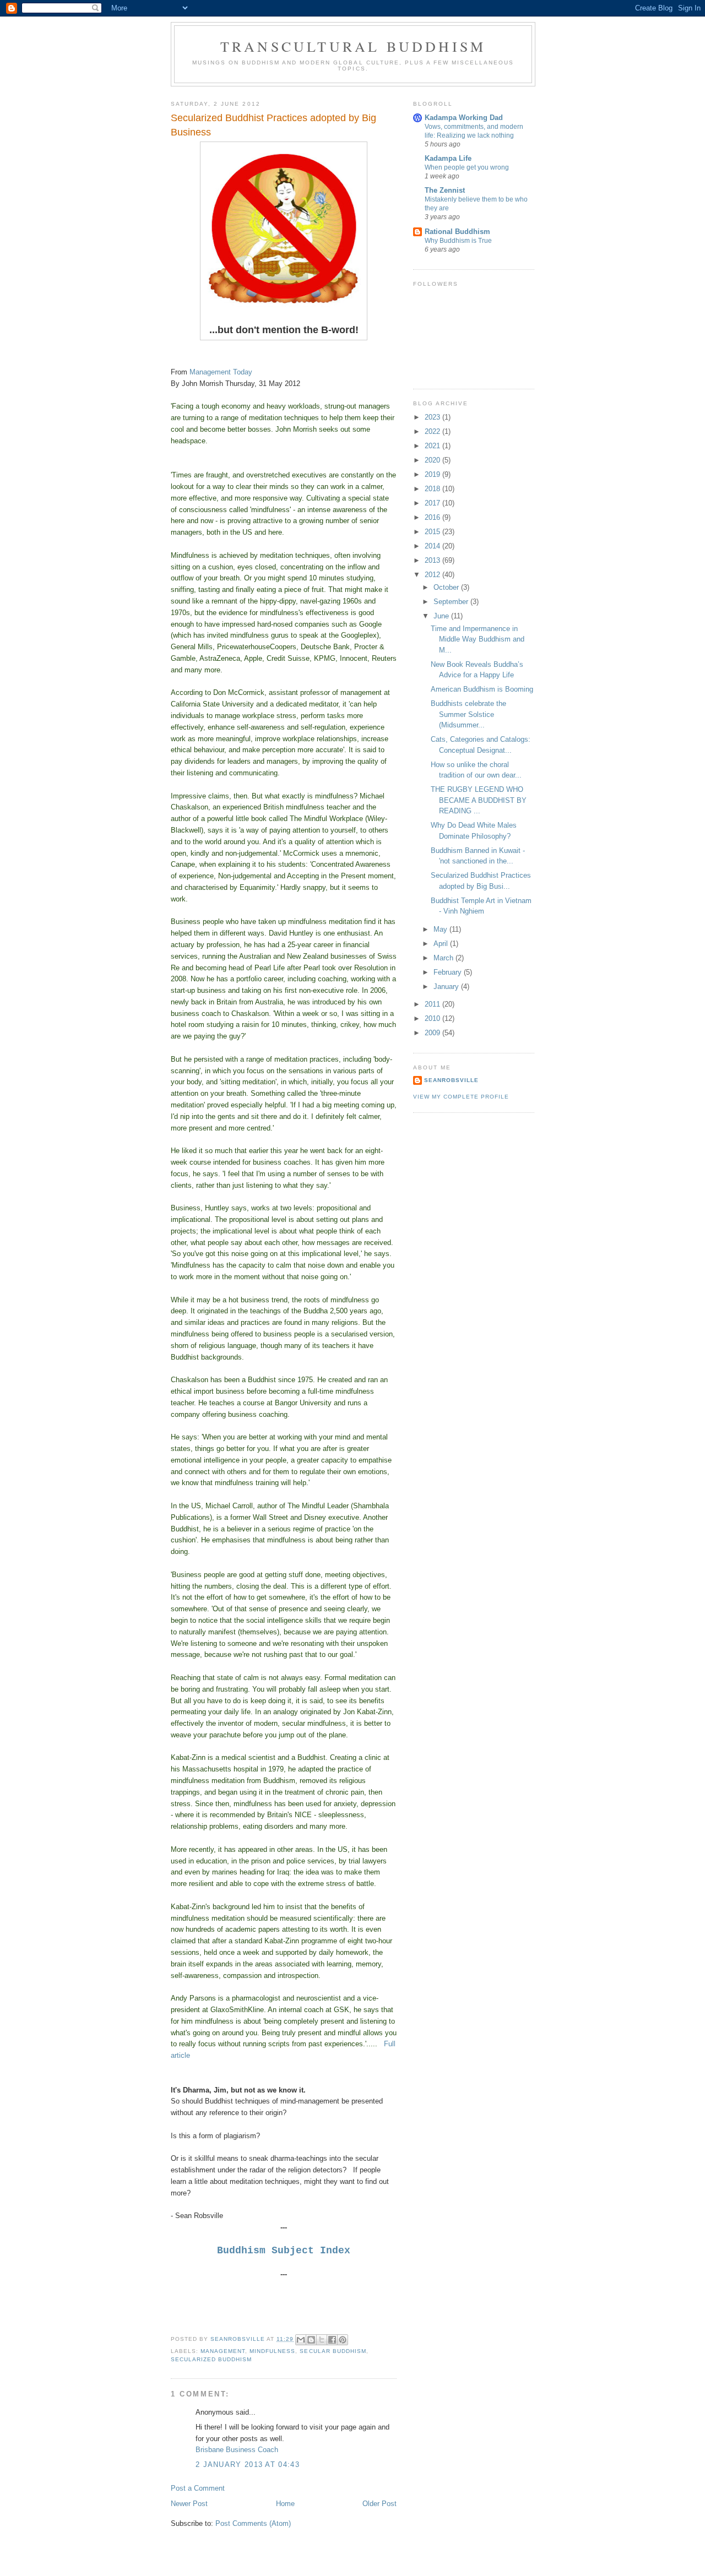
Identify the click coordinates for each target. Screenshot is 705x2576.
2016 (433, 517)
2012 (433, 575)
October (447, 587)
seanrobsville (451, 1080)
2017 (433, 503)
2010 (433, 1018)
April (442, 944)
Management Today (223, 372)
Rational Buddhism (457, 232)
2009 (433, 1033)
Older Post (379, 2504)
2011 (433, 1004)
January (447, 987)
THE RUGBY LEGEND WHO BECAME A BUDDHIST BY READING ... (479, 800)
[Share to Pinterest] (343, 2340)
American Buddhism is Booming (482, 689)
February (449, 972)
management (223, 2351)
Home (285, 2504)
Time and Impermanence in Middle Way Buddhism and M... (478, 639)
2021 (433, 446)
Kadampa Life (448, 158)
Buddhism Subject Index (284, 2251)
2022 (433, 431)
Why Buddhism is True (458, 241)
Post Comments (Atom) (253, 2523)
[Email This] (301, 2340)
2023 (433, 417)
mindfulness (272, 2351)
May (441, 929)
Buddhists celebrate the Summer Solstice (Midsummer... (468, 714)
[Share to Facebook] (332, 2340)
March (444, 958)
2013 (433, 560)
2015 (433, 532)
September (452, 602)
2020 (433, 460)
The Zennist (445, 190)
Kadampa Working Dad (464, 118)
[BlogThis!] (311, 2340)
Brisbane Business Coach (237, 2450)
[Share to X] (322, 2340)
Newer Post (189, 2504)
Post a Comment (198, 2488)
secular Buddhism (333, 2351)
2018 (433, 489)
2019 (433, 474)
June (442, 616)
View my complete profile (461, 1097)
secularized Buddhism (211, 2359)
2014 (433, 546)
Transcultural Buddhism (353, 46)
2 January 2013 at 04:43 (248, 2464)
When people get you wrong (467, 167)
